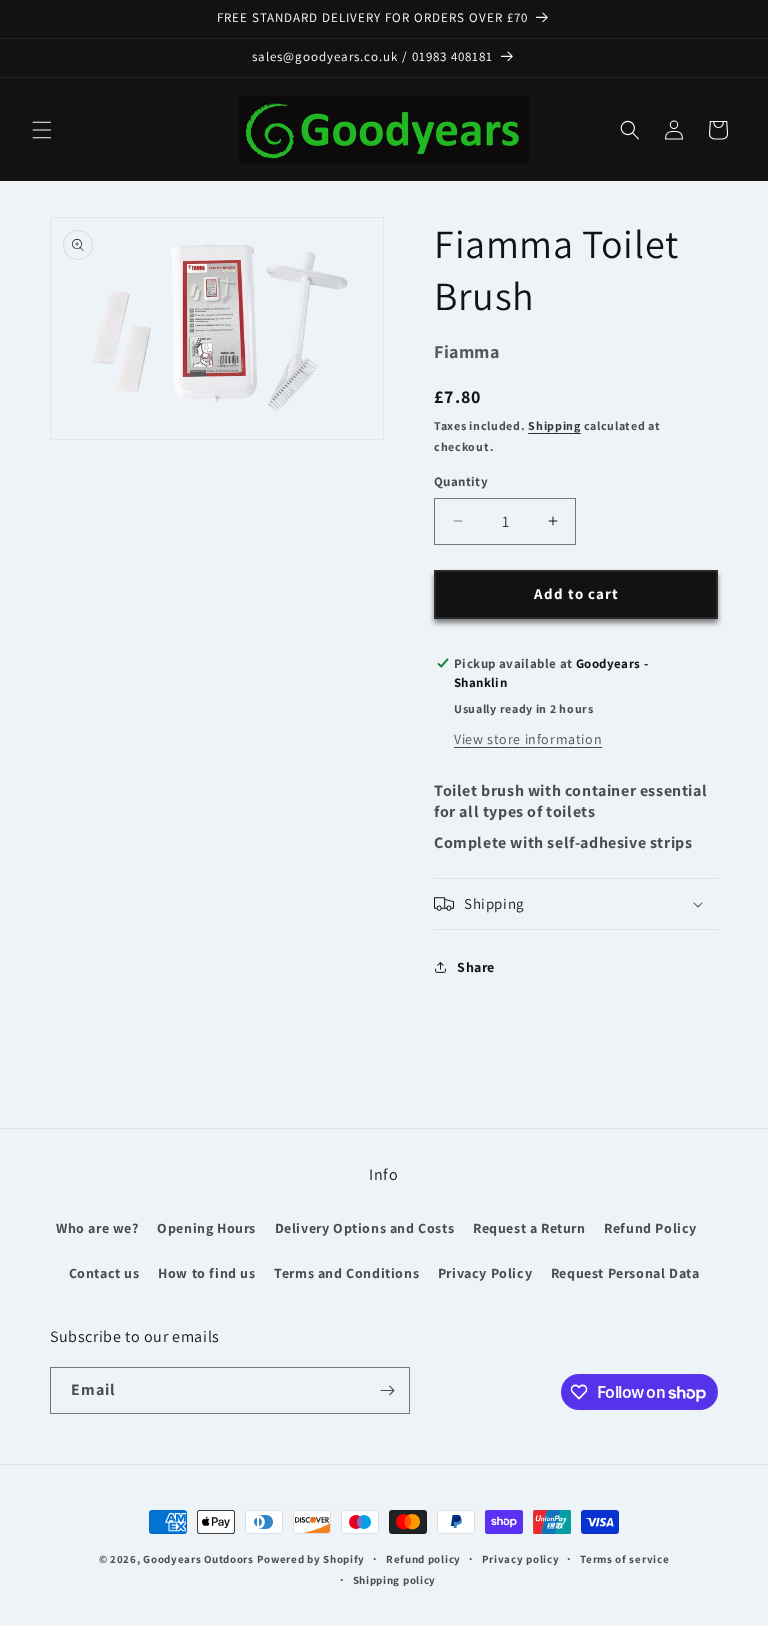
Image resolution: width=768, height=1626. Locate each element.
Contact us (104, 1273)
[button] (42, 130)
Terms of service (624, 1559)
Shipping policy (395, 1580)
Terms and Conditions (346, 1273)
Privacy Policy (485, 1273)
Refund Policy (650, 1228)
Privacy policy (521, 1559)
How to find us (206, 1273)
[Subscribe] (387, 1390)
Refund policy (423, 1559)
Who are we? (97, 1228)
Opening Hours (206, 1228)
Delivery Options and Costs (365, 1228)
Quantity (461, 481)
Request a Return (529, 1228)
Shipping (554, 425)
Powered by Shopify (311, 1559)
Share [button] (476, 967)
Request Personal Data (625, 1273)
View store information (528, 739)
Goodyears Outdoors (198, 1559)
